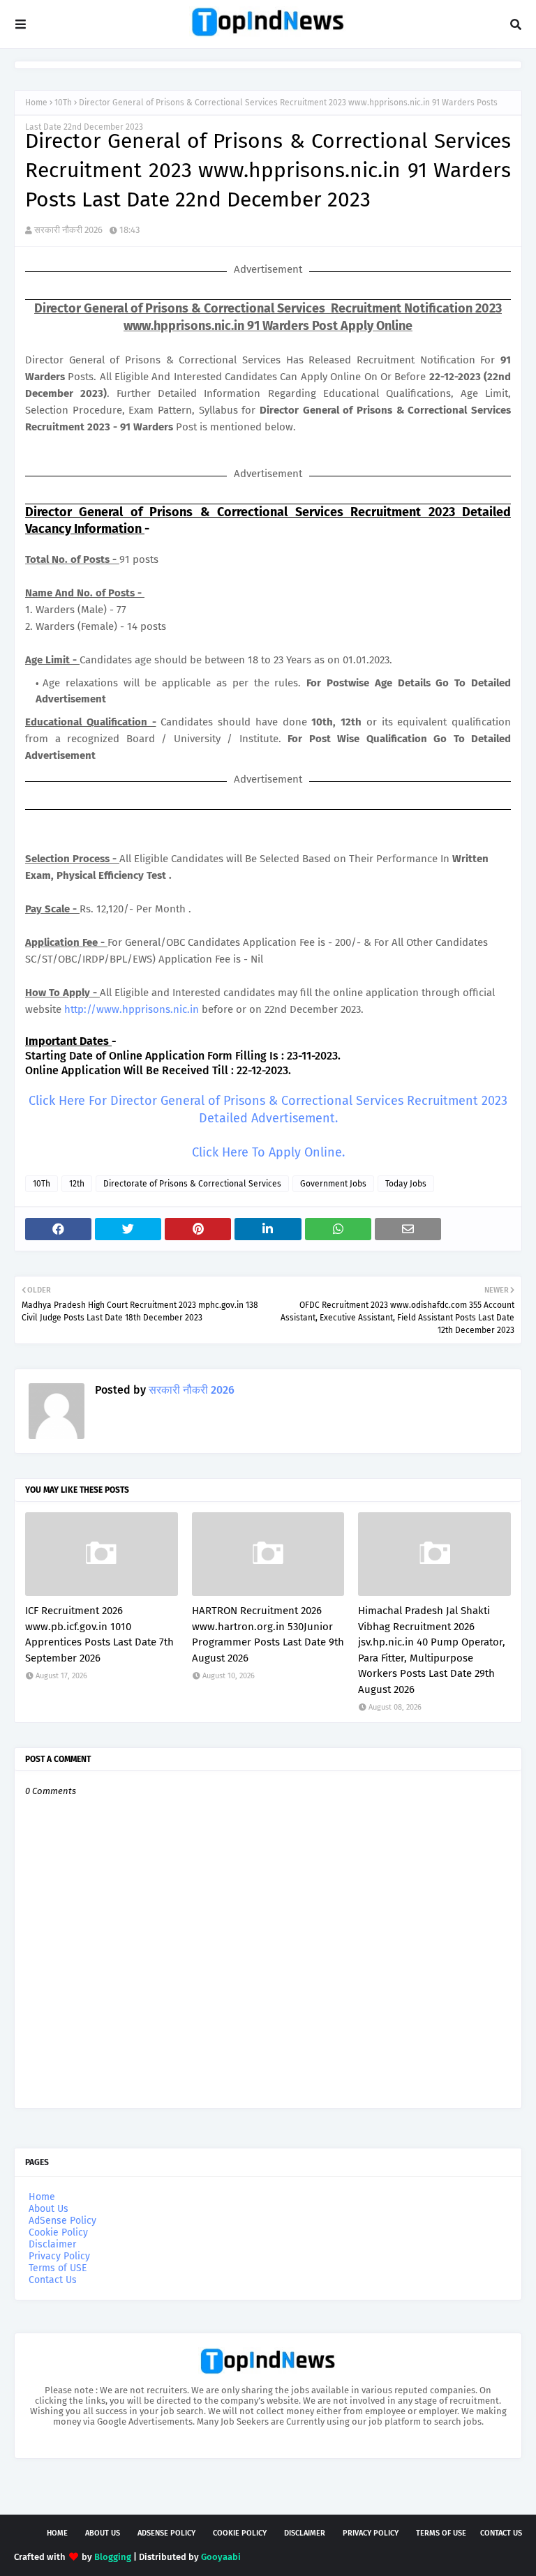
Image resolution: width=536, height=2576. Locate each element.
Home (36, 103)
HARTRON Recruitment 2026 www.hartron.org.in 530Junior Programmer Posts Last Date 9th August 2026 (268, 1634)
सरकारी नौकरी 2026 (68, 230)
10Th (63, 103)
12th (77, 1184)
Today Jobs (406, 1184)
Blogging (113, 2557)
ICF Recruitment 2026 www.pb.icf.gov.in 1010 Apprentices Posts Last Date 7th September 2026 (99, 1634)
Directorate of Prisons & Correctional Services (192, 1184)
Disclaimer (52, 2244)
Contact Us (53, 2280)
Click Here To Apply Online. (268, 1152)
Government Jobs (333, 1184)
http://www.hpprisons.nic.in (132, 1009)
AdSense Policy (62, 2221)
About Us (49, 2209)
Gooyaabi (221, 2557)
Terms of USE (58, 2268)
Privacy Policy (59, 2256)
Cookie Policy (58, 2232)
